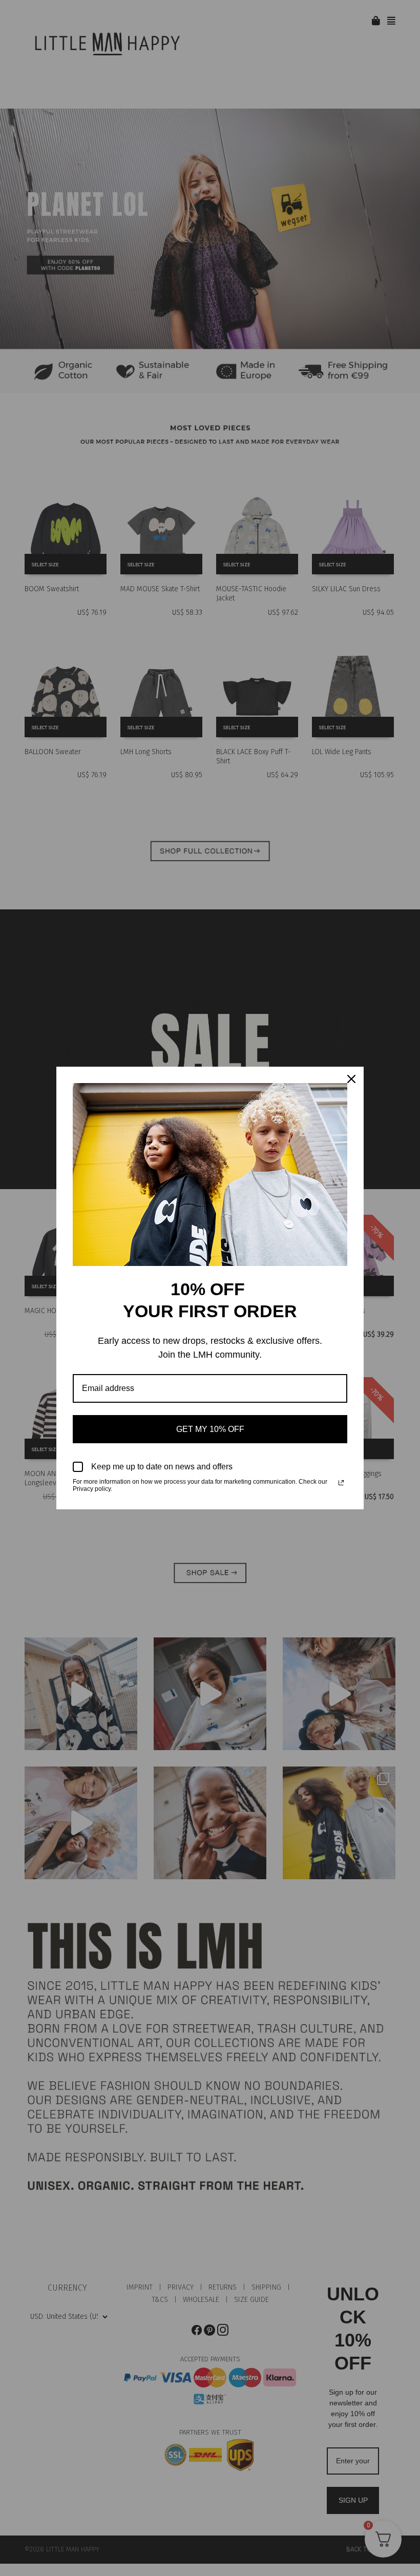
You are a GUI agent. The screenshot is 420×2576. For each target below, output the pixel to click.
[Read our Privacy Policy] (341, 1483)
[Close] (351, 1079)
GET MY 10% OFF (210, 1429)
